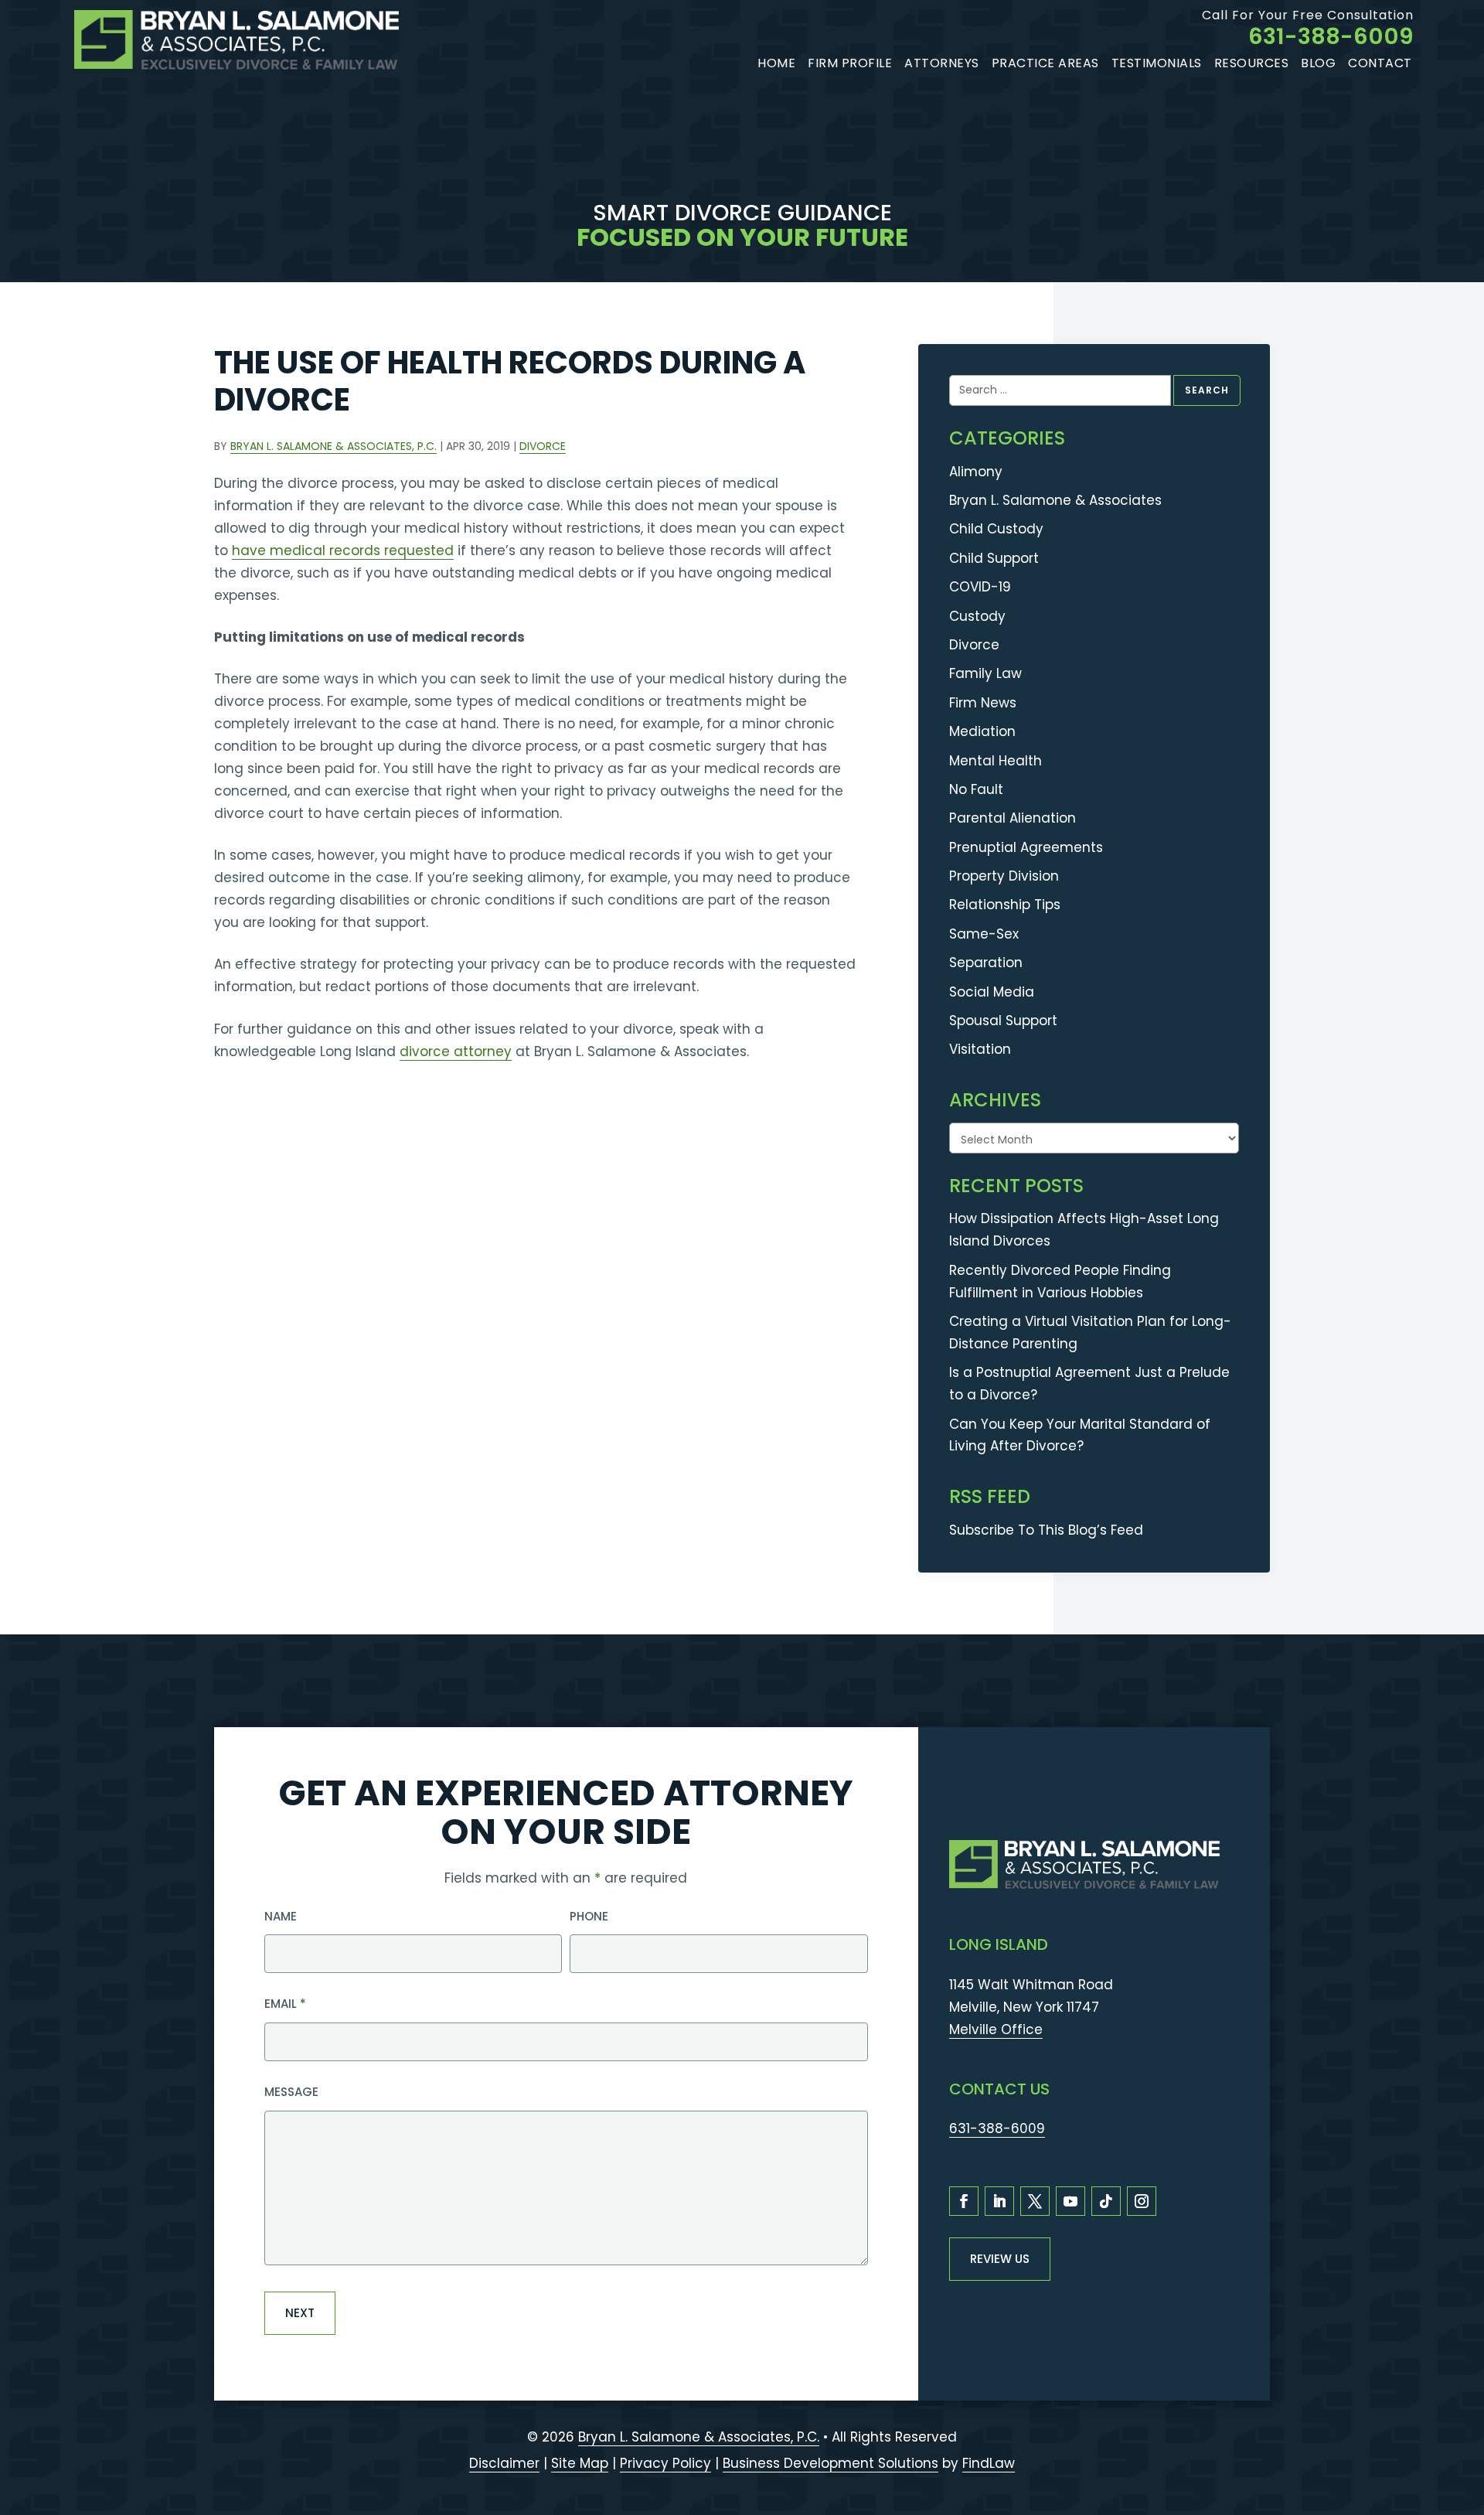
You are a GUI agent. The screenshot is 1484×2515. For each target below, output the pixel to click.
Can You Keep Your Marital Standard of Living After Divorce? (1080, 1435)
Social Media (992, 992)
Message (291, 2092)
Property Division (1004, 876)
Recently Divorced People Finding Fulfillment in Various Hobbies (1060, 1281)
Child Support (994, 558)
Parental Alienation (1013, 818)
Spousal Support (1003, 1021)
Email (285, 2004)
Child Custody (996, 529)
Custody (977, 616)
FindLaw (989, 2463)
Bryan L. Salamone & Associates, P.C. (334, 446)
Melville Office (996, 2029)
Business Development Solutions (830, 2463)
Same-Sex (984, 934)
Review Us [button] (1000, 2259)
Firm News (983, 703)
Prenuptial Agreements (1026, 847)
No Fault (976, 789)
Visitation (980, 1049)
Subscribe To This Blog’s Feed (1046, 1530)
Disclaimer (504, 2463)
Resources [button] (1252, 63)
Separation (986, 963)
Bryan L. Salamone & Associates (1055, 500)
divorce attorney (456, 1051)
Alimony (976, 472)
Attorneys (942, 63)
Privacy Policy (665, 2463)
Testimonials (1157, 63)
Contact (1380, 63)
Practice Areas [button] (1045, 63)
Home (776, 63)
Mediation (982, 731)
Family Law (985, 673)
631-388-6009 (1331, 36)
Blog (1318, 63)
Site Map (580, 2463)
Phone (589, 1916)
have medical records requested (343, 550)
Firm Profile (850, 63)
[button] (1464, 2424)
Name (281, 1916)
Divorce (543, 446)
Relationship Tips (1005, 905)
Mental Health (996, 761)
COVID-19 (980, 587)
